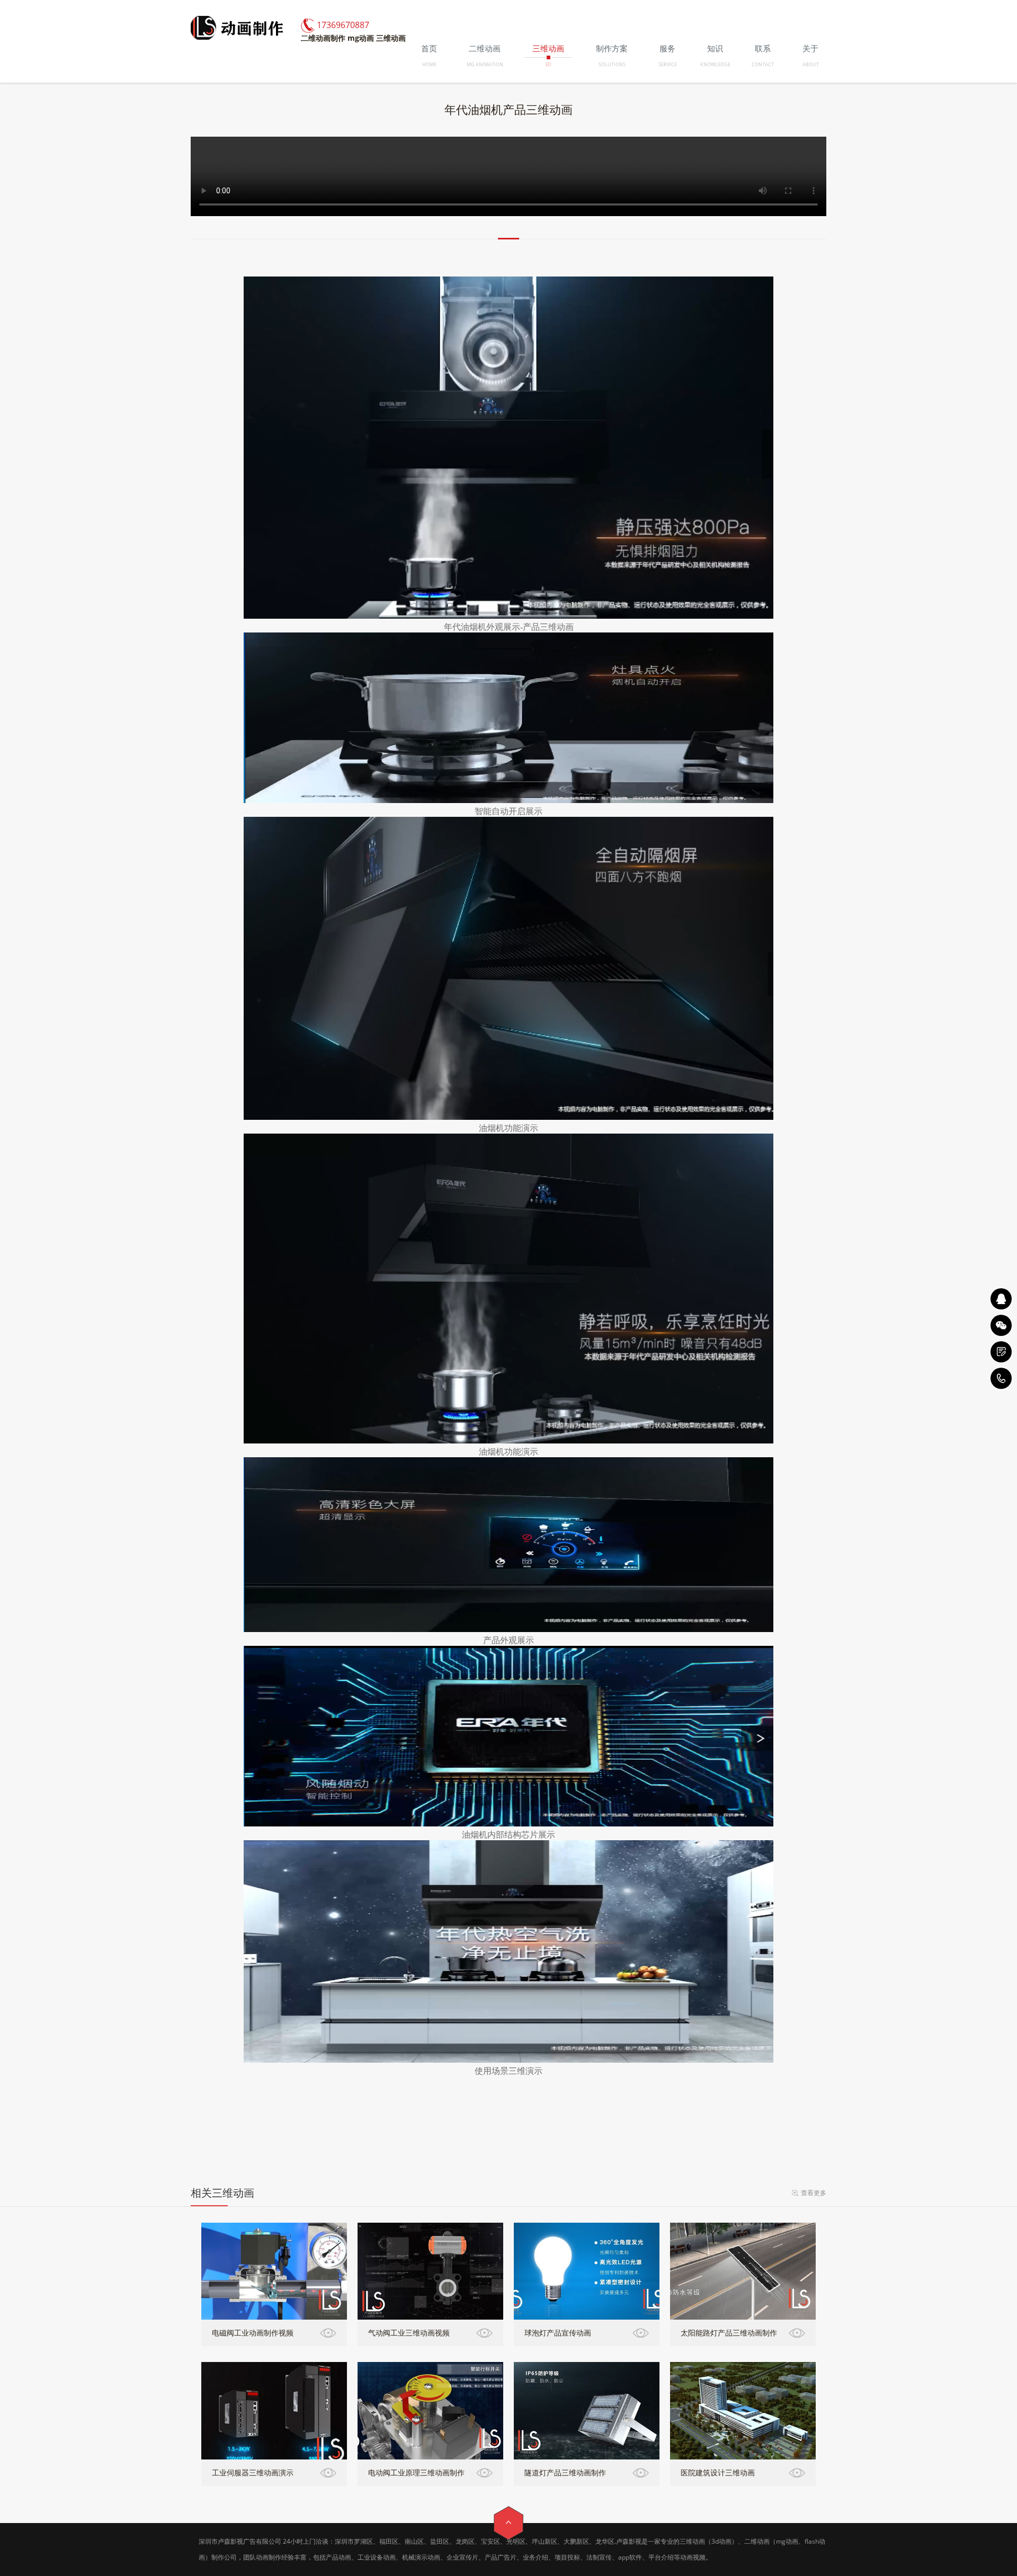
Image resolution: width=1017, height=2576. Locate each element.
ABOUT (811, 64)
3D (548, 64)
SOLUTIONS (612, 64)
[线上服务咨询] (1001, 1299)
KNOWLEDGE (715, 64)
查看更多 (814, 2193)
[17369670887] (1001, 1378)
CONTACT (763, 64)
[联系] (1001, 1352)
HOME (429, 64)
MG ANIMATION (485, 64)
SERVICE (668, 64)
